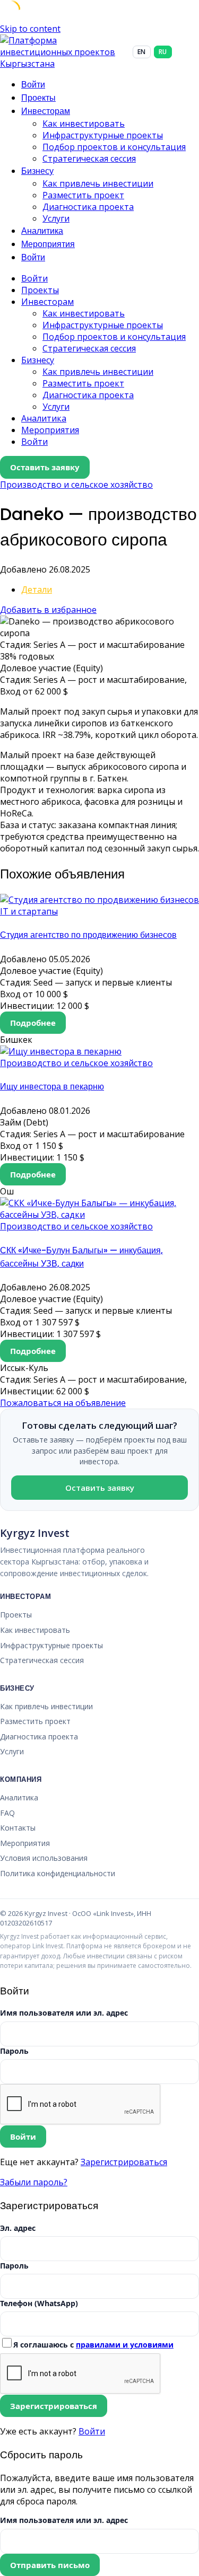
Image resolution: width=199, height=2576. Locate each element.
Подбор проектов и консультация (114, 147)
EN (141, 52)
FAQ (7, 1813)
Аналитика (42, 231)
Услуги (56, 218)
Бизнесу (37, 171)
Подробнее (33, 1023)
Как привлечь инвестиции (98, 183)
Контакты (18, 1828)
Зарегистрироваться (124, 2162)
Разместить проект (83, 195)
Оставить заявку (45, 467)
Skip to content (30, 29)
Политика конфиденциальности (58, 1873)
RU (163, 52)
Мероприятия (48, 244)
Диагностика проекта (88, 207)
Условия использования (44, 1858)
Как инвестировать (84, 124)
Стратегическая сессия (89, 159)
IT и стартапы (29, 911)
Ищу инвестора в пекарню (52, 1087)
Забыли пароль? (34, 2182)
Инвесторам (46, 111)
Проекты (38, 98)
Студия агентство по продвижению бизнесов (88, 935)
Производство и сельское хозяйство (76, 485)
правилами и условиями (125, 2345)
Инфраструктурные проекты (103, 135)
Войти (92, 2431)
